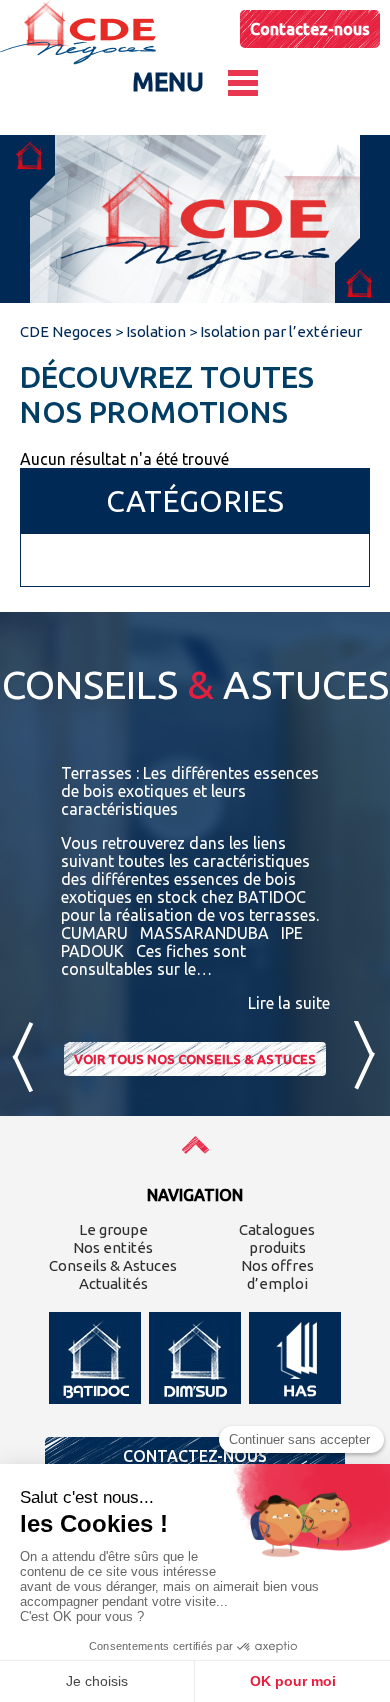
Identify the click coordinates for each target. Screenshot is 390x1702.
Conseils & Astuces (113, 1265)
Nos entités (113, 1247)
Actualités (113, 1283)
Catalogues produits (277, 1238)
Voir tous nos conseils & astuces (195, 1059)
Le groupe (113, 1229)
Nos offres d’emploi (277, 1274)
